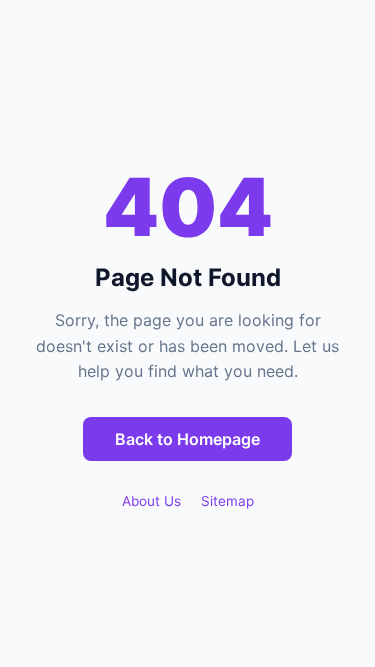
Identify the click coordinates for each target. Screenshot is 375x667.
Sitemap (227, 501)
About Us (151, 501)
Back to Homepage (187, 439)
